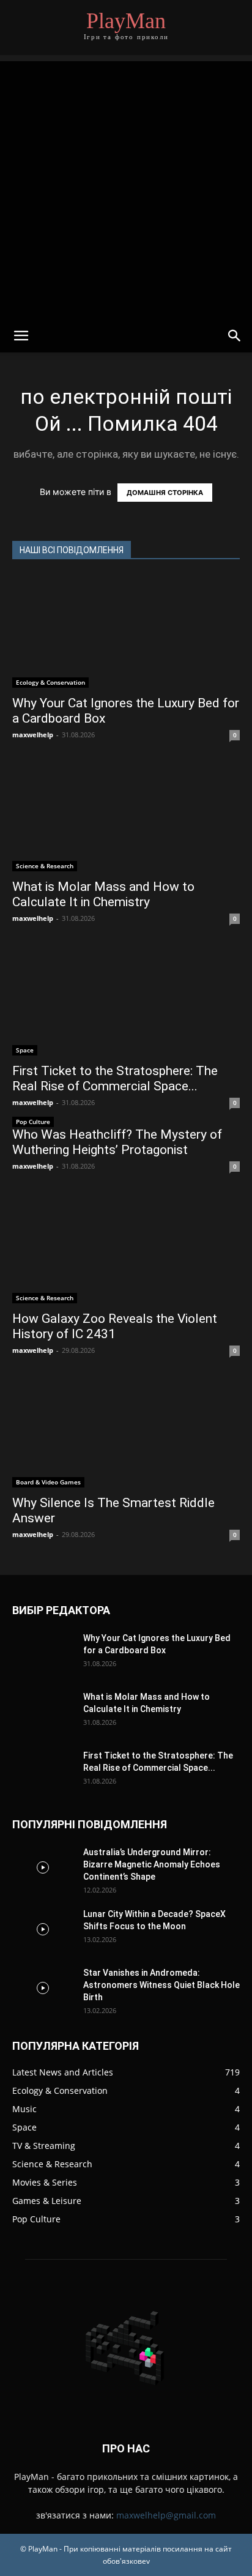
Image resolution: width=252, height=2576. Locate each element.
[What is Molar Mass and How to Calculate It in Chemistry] (126, 816)
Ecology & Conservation (50, 682)
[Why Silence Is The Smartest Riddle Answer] (126, 1431)
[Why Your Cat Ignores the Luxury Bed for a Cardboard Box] (126, 631)
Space (25, 1050)
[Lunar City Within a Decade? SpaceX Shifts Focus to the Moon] (43, 1929)
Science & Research (45, 866)
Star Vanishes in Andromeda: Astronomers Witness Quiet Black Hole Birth (161, 1985)
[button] (21, 336)
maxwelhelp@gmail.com (166, 2515)
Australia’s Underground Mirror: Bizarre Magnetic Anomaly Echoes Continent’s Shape (152, 1864)
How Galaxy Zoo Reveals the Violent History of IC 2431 (115, 1326)
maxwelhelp (33, 735)
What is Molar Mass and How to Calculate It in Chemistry (103, 894)
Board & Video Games (48, 1482)
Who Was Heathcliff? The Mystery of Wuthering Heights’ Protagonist (117, 1142)
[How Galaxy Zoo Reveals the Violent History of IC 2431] (126, 1247)
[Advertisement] (126, 187)
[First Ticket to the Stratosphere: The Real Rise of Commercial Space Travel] (126, 999)
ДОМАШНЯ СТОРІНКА (165, 493)
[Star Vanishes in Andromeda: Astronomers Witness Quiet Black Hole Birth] (43, 1988)
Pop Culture (33, 1122)
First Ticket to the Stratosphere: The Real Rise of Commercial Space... (115, 1078)
